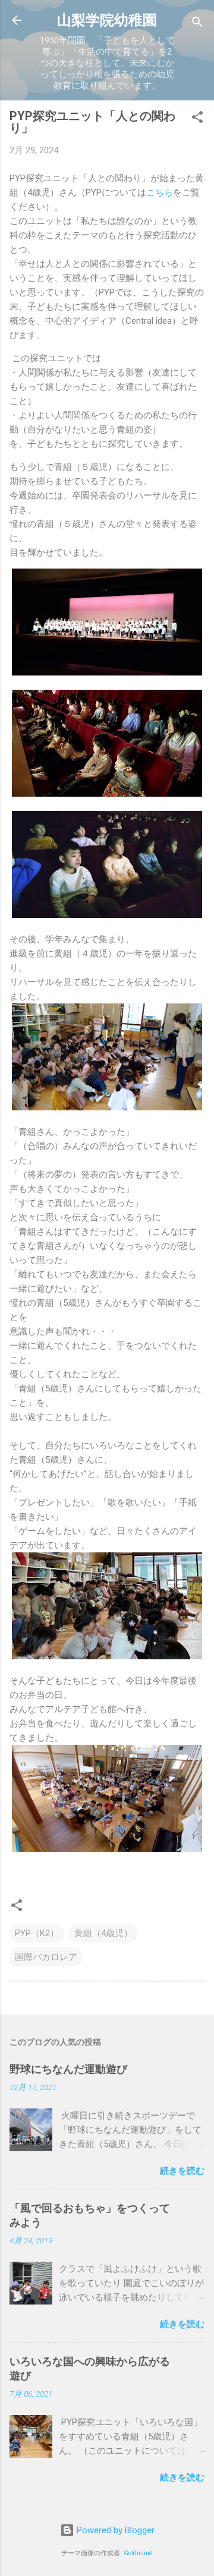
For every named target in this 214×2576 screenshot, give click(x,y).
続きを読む (182, 2171)
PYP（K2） (37, 1933)
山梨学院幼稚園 (107, 20)
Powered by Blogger (114, 2530)
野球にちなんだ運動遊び (68, 2069)
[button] (197, 119)
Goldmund (138, 2553)
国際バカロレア (46, 1957)
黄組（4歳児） (103, 1933)
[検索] (197, 24)
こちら (160, 192)
